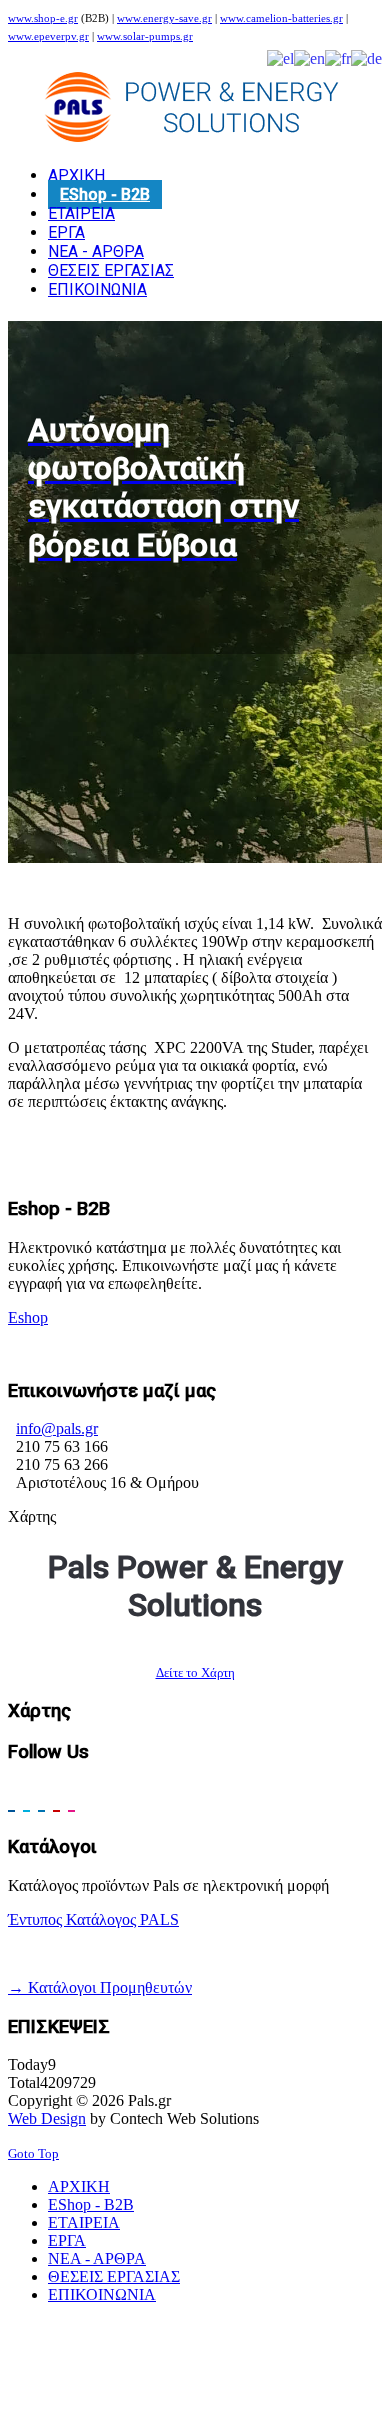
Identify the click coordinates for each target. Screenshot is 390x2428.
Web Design (47, 2118)
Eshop (28, 1317)
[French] (338, 57)
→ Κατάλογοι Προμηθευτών (100, 1987)
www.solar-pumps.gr (145, 36)
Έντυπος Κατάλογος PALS (93, 1919)
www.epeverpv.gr (48, 36)
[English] (309, 57)
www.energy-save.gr (164, 18)
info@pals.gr (57, 1428)
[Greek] (280, 57)
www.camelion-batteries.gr (281, 18)
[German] (366, 57)
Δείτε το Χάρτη (195, 1672)
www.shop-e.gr (43, 18)
